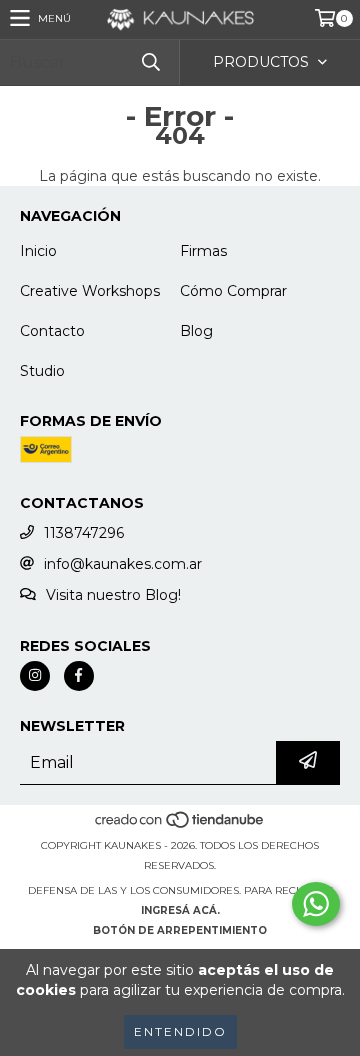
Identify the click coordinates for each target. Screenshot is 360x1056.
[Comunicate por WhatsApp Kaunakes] (316, 904)
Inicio (38, 251)
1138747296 (84, 533)
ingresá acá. (180, 910)
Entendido (180, 1031)
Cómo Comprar (233, 291)
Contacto (52, 331)
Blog (196, 331)
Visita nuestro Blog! (113, 595)
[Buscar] (150, 62)
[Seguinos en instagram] (35, 676)
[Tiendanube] (180, 825)
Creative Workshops (90, 291)
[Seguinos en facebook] (79, 676)
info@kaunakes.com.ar (123, 564)
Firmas (203, 251)
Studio (42, 371)
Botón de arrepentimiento (180, 930)
